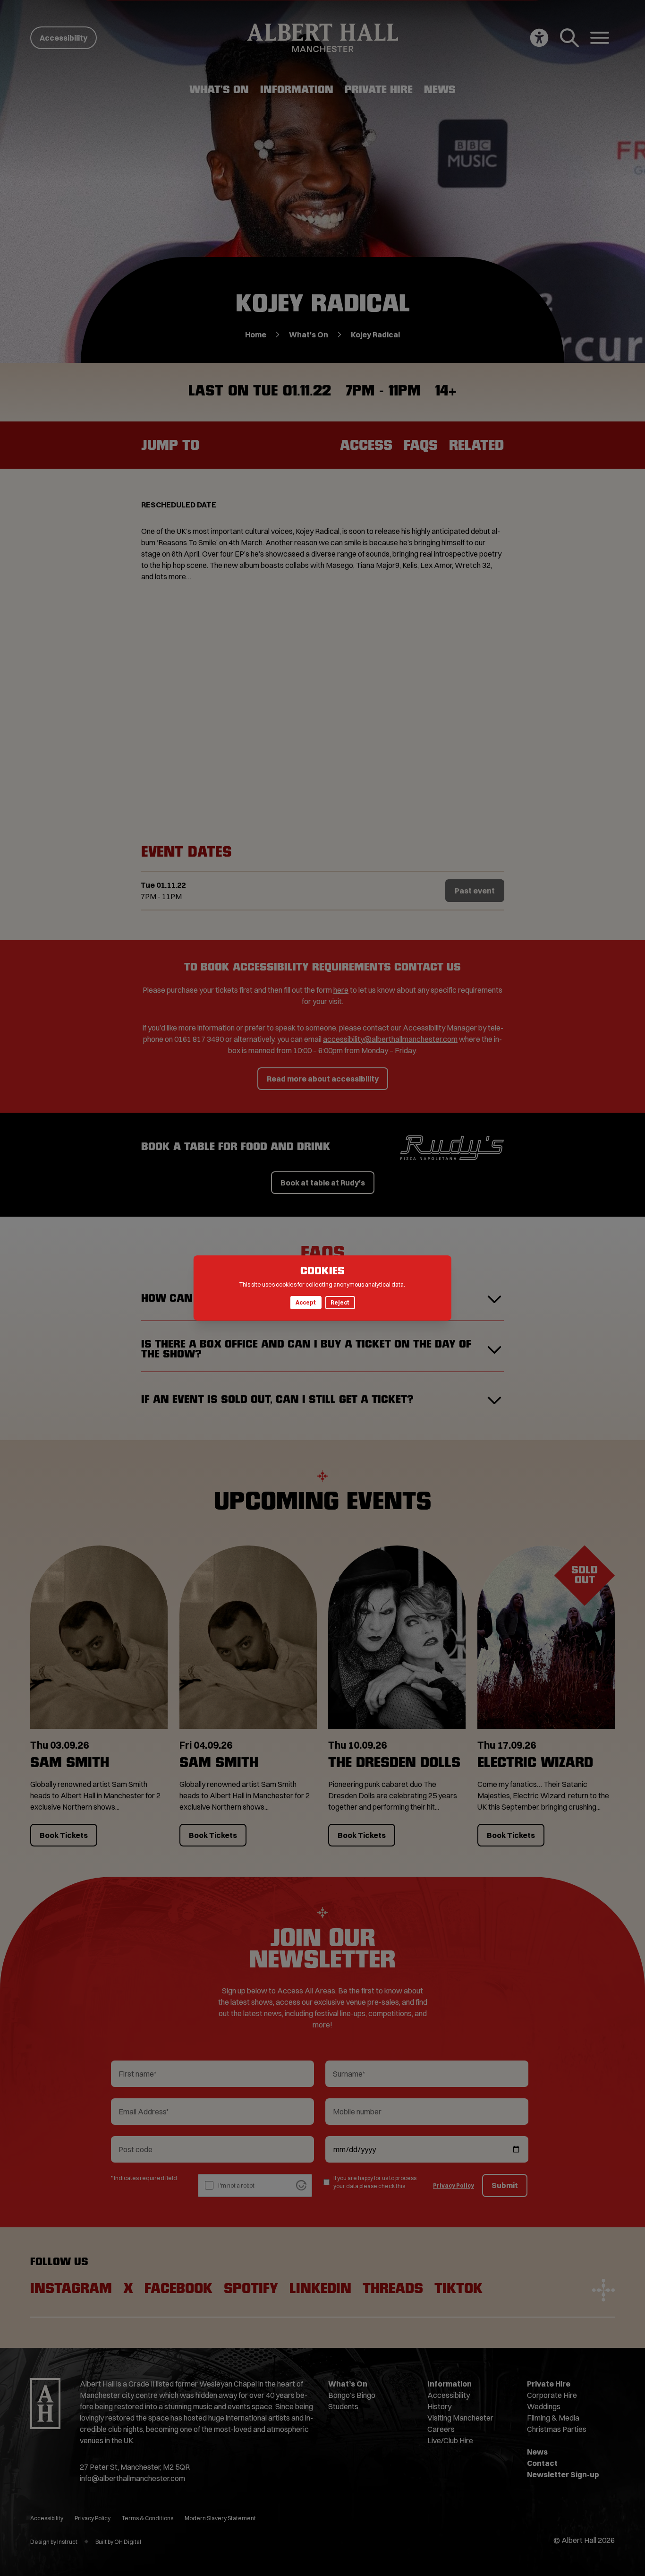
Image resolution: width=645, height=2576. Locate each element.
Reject (340, 1302)
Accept (306, 1302)
